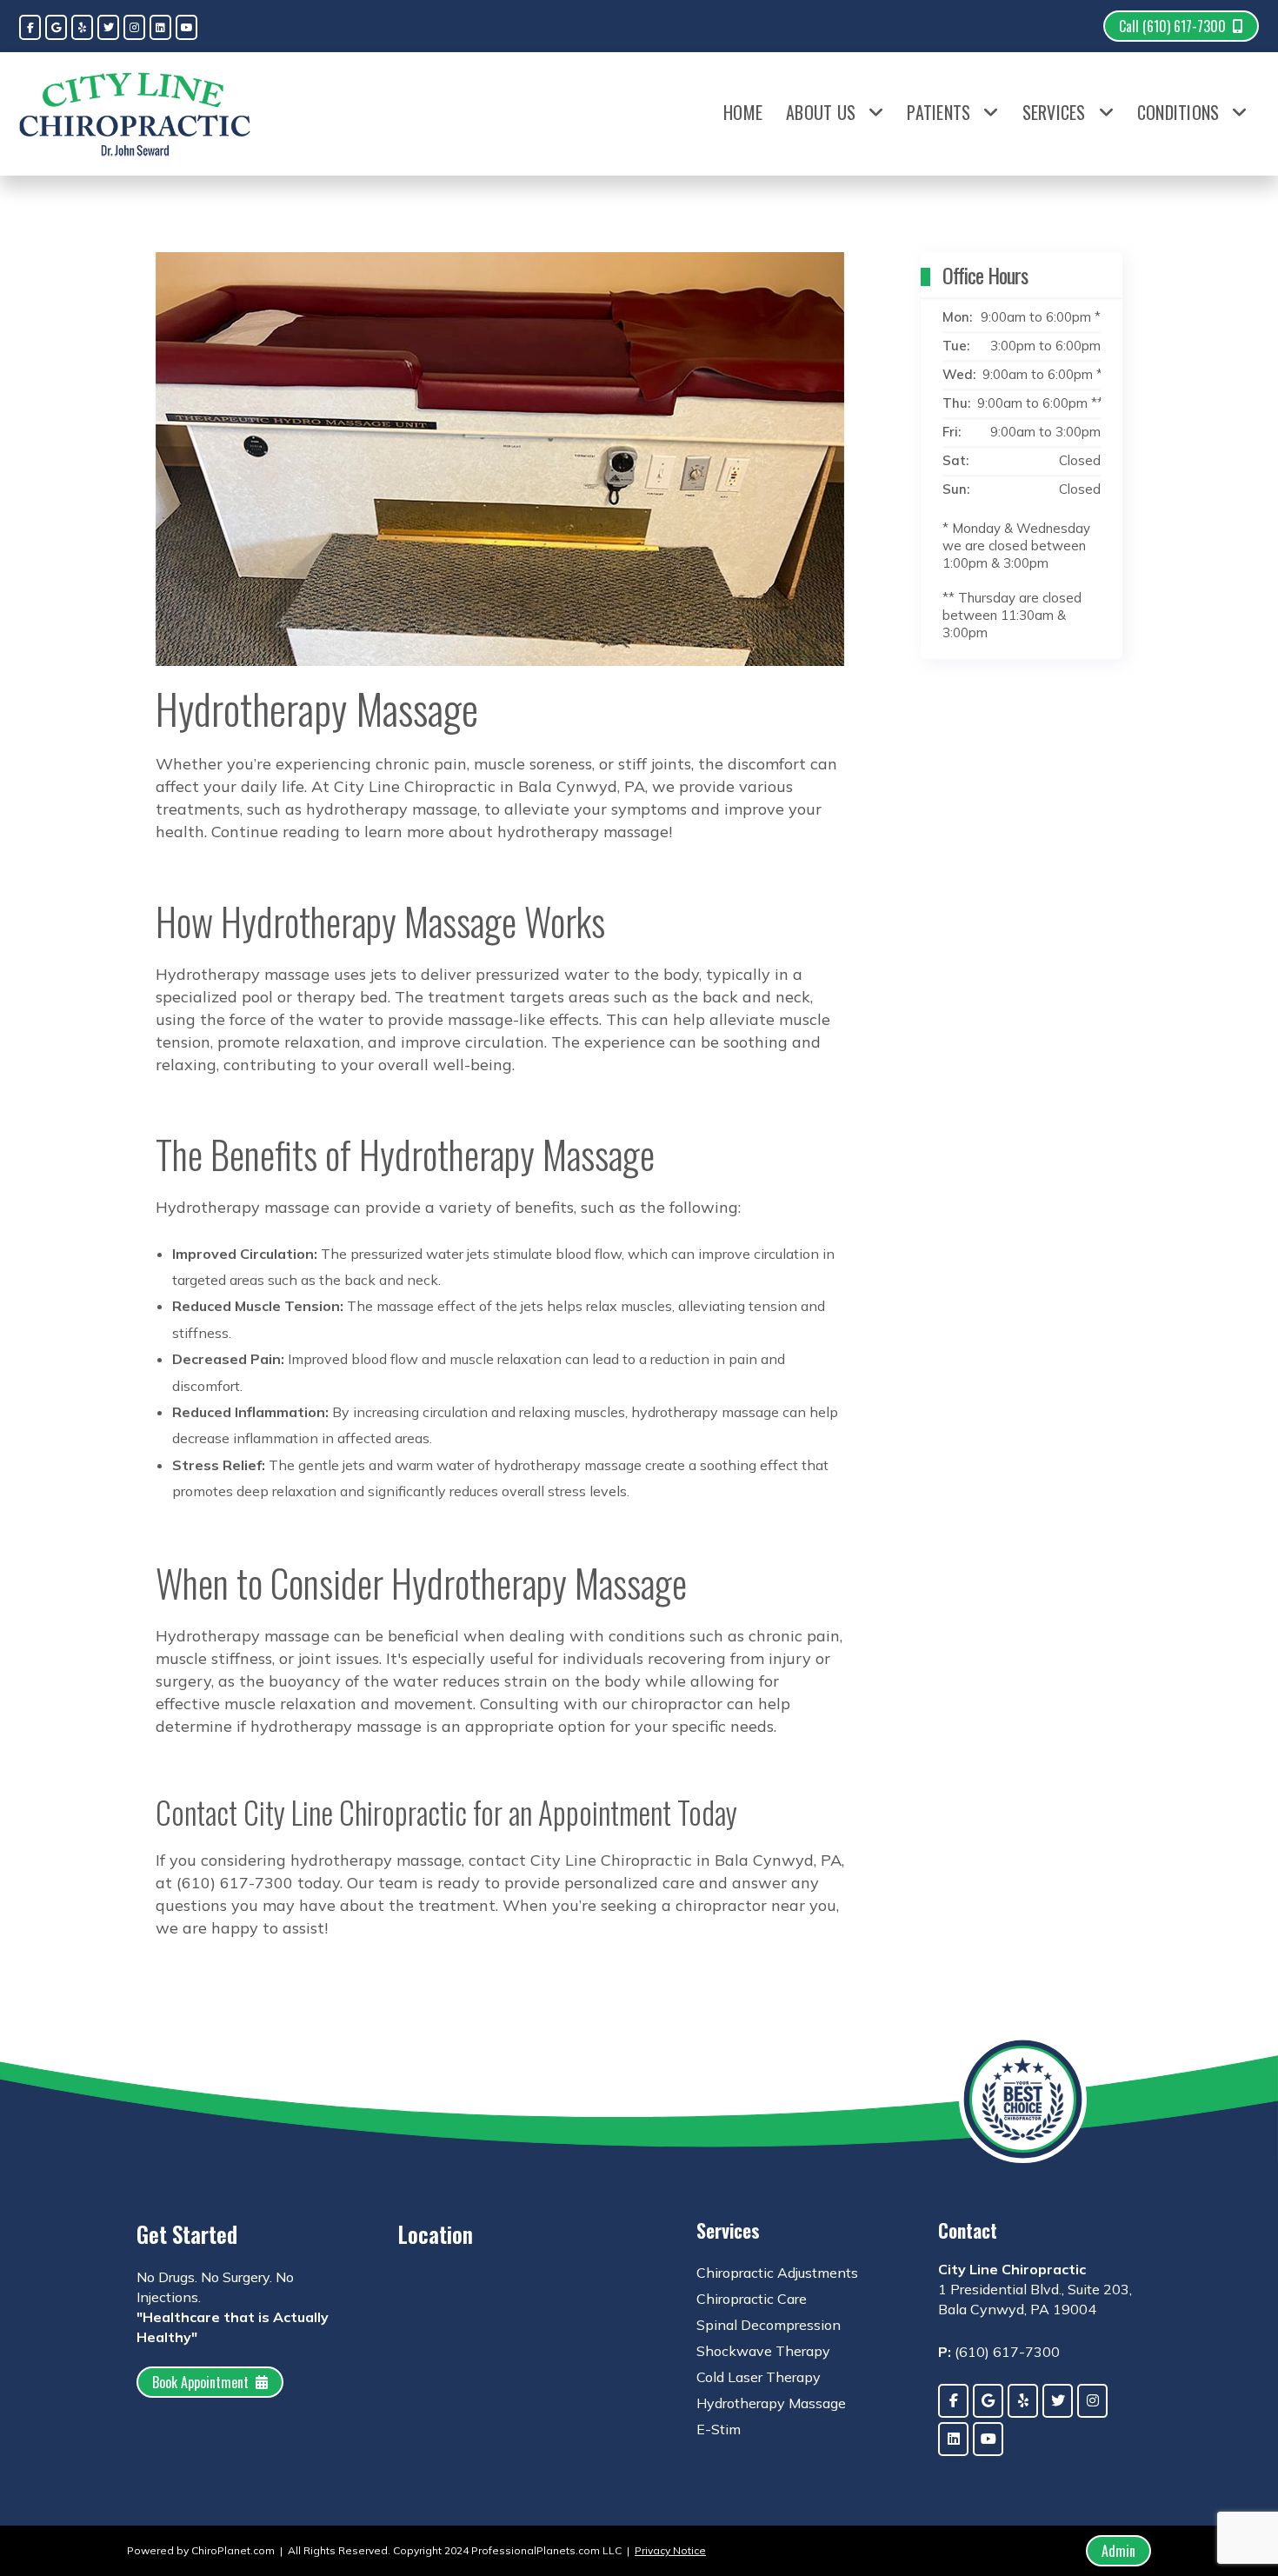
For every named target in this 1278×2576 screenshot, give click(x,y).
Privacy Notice (670, 2550)
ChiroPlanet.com (233, 2550)
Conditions (1178, 112)
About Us (821, 112)
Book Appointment (200, 2382)
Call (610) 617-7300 (1172, 26)
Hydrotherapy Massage (771, 2403)
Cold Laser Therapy (759, 2377)
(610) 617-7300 (1007, 2352)
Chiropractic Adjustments (777, 2273)
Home (743, 112)
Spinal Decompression (769, 2325)
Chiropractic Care (752, 2299)
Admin (1118, 2551)
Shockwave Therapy (763, 2351)
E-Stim (719, 2429)
